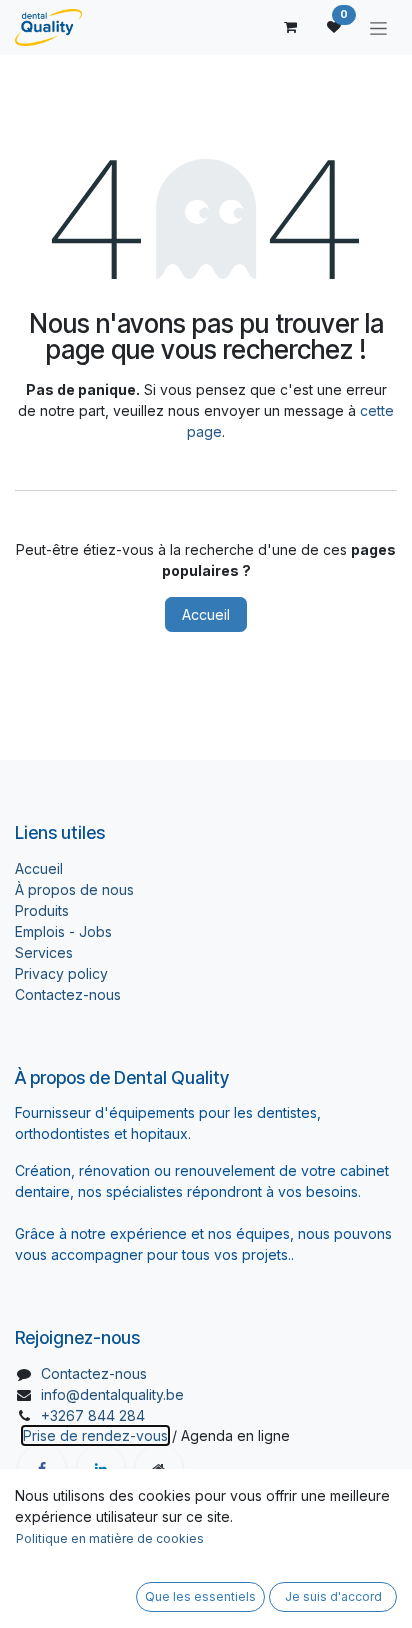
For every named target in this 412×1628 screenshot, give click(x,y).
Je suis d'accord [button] (333, 1596)
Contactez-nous (68, 994)
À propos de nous (74, 889)
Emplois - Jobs (63, 931)
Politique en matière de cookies (110, 1538)
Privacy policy (61, 973)
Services (44, 952)
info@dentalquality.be (112, 1394)
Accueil (206, 614)
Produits (42, 910)
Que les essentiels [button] (200, 1596)
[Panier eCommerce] (290, 27)
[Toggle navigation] (378, 27)
